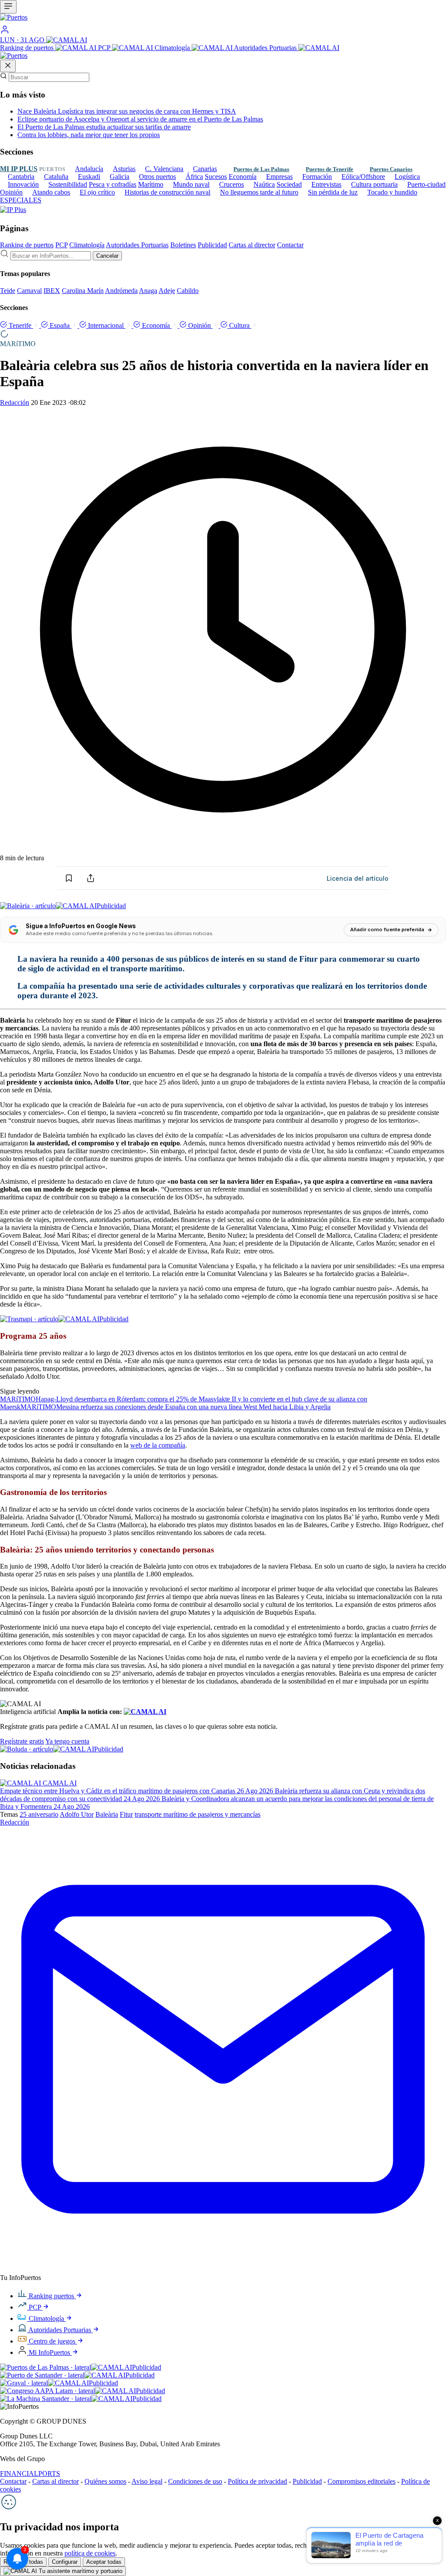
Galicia (120, 177)
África (194, 177)
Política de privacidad (257, 2481)
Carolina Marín (83, 291)
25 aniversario (39, 1814)
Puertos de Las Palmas (261, 169)
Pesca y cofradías (113, 184)
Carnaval (29, 291)
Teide (8, 291)
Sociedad (289, 184)
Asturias (124, 169)
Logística (407, 177)
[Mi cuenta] (5, 32)
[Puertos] (14, 56)
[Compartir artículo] (91, 878)
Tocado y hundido (392, 192)
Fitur (126, 1814)
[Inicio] (223, 19)
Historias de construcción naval (167, 192)
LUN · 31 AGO (23, 40)
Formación (317, 177)
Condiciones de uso (195, 2481)
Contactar (290, 245)
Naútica (264, 184)
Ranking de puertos (28, 48)
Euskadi (89, 177)
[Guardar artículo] (69, 878)
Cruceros (231, 184)
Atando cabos (51, 192)
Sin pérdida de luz (333, 192)
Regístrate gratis (22, 1741)
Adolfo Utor (77, 1814)
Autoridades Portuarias (266, 48)
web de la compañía (158, 1445)
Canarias (205, 169)
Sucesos (216, 177)
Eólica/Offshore (363, 177)
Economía (243, 177)
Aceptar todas (104, 2562)
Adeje (167, 291)
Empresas (279, 177)
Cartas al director (252, 245)
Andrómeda (121, 291)
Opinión (11, 192)
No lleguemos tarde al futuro (259, 192)
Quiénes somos (105, 2481)
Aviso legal (147, 2481)
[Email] (223, 2270)
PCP (105, 48)
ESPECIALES (21, 200)
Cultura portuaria (374, 184)
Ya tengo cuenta (67, 1741)
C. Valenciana (164, 169)
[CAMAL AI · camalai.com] (145, 1712)
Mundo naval (191, 184)
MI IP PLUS (19, 169)
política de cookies (90, 2553)
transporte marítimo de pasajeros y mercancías (198, 1814)
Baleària (107, 1814)
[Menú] (8, 7)
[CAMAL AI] (67, 40)
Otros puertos (157, 177)
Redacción (15, 402)
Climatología (173, 48)
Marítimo (151, 184)
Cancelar (107, 256)
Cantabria (21, 177)
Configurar (65, 2562)
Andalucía (89, 169)
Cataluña (56, 177)
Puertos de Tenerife (329, 169)
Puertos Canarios (391, 169)
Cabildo (188, 291)
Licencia (358, 878)
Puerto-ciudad (426, 184)
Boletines (183, 245)
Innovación (23, 184)
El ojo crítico (97, 192)
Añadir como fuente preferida (387, 929)
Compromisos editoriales (362, 2481)
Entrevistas (326, 184)
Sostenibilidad (68, 184)
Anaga (148, 291)
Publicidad (212, 245)
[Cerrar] (8, 66)
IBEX (52, 291)
